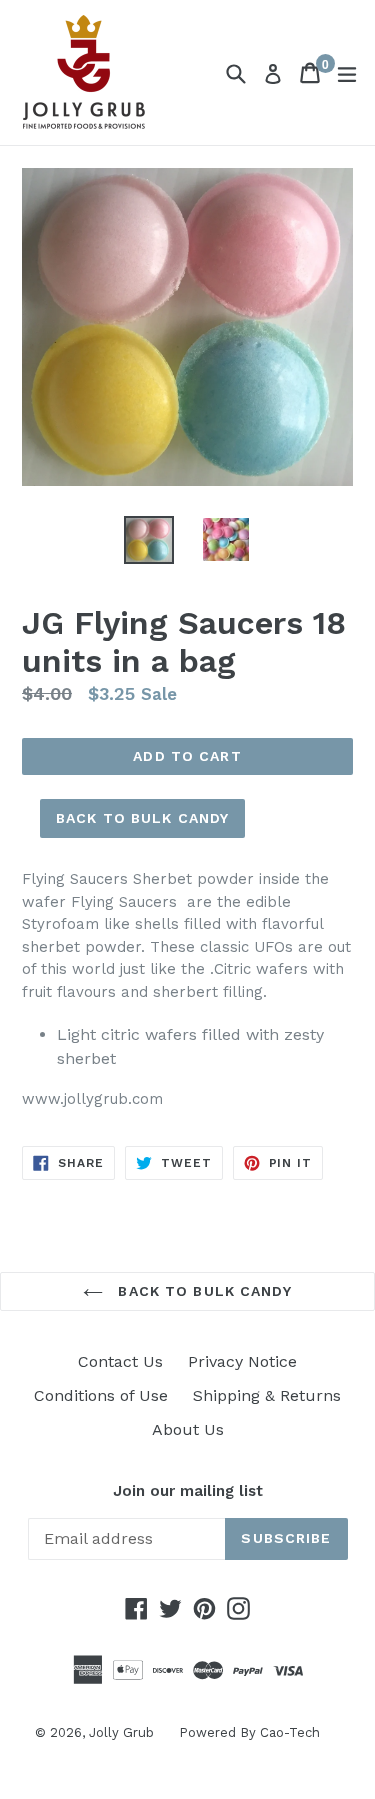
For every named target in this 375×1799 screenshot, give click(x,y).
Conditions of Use (101, 1395)
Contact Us (120, 1361)
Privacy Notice (242, 1361)
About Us (188, 1429)
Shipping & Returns (267, 1395)
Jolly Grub (121, 1732)
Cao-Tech (290, 1732)
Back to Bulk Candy (142, 818)
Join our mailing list (188, 1491)
